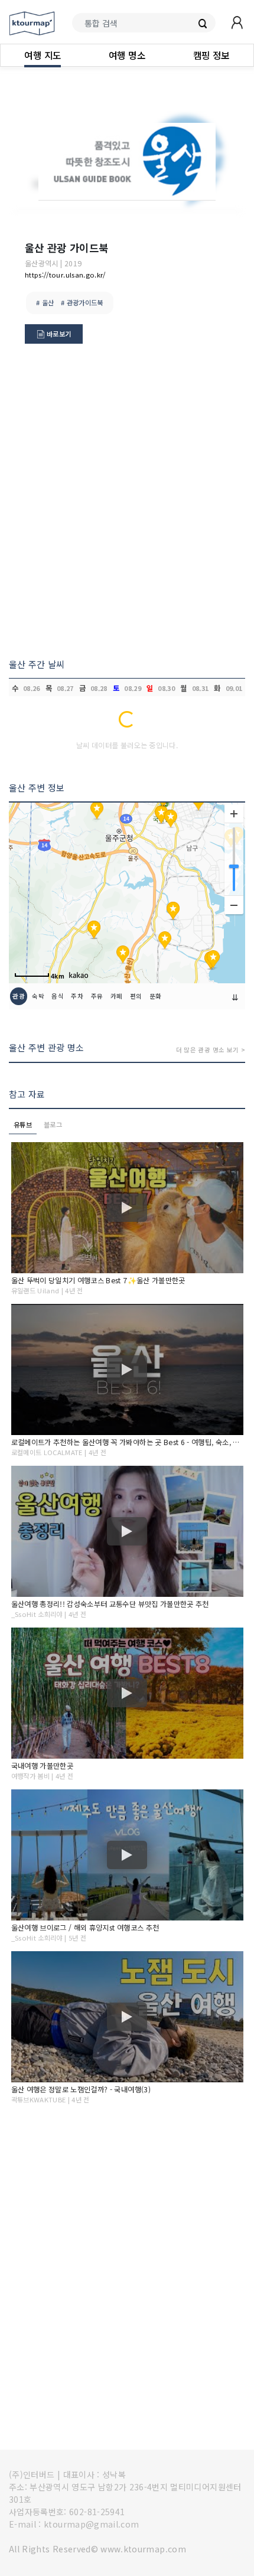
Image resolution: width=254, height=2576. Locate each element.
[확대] (234, 814)
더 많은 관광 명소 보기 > (211, 1050)
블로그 (53, 1124)
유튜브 (23, 1124)
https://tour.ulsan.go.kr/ (65, 275)
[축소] (234, 905)
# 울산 (45, 302)
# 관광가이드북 (82, 302)
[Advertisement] (127, 506)
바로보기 (58, 334)
